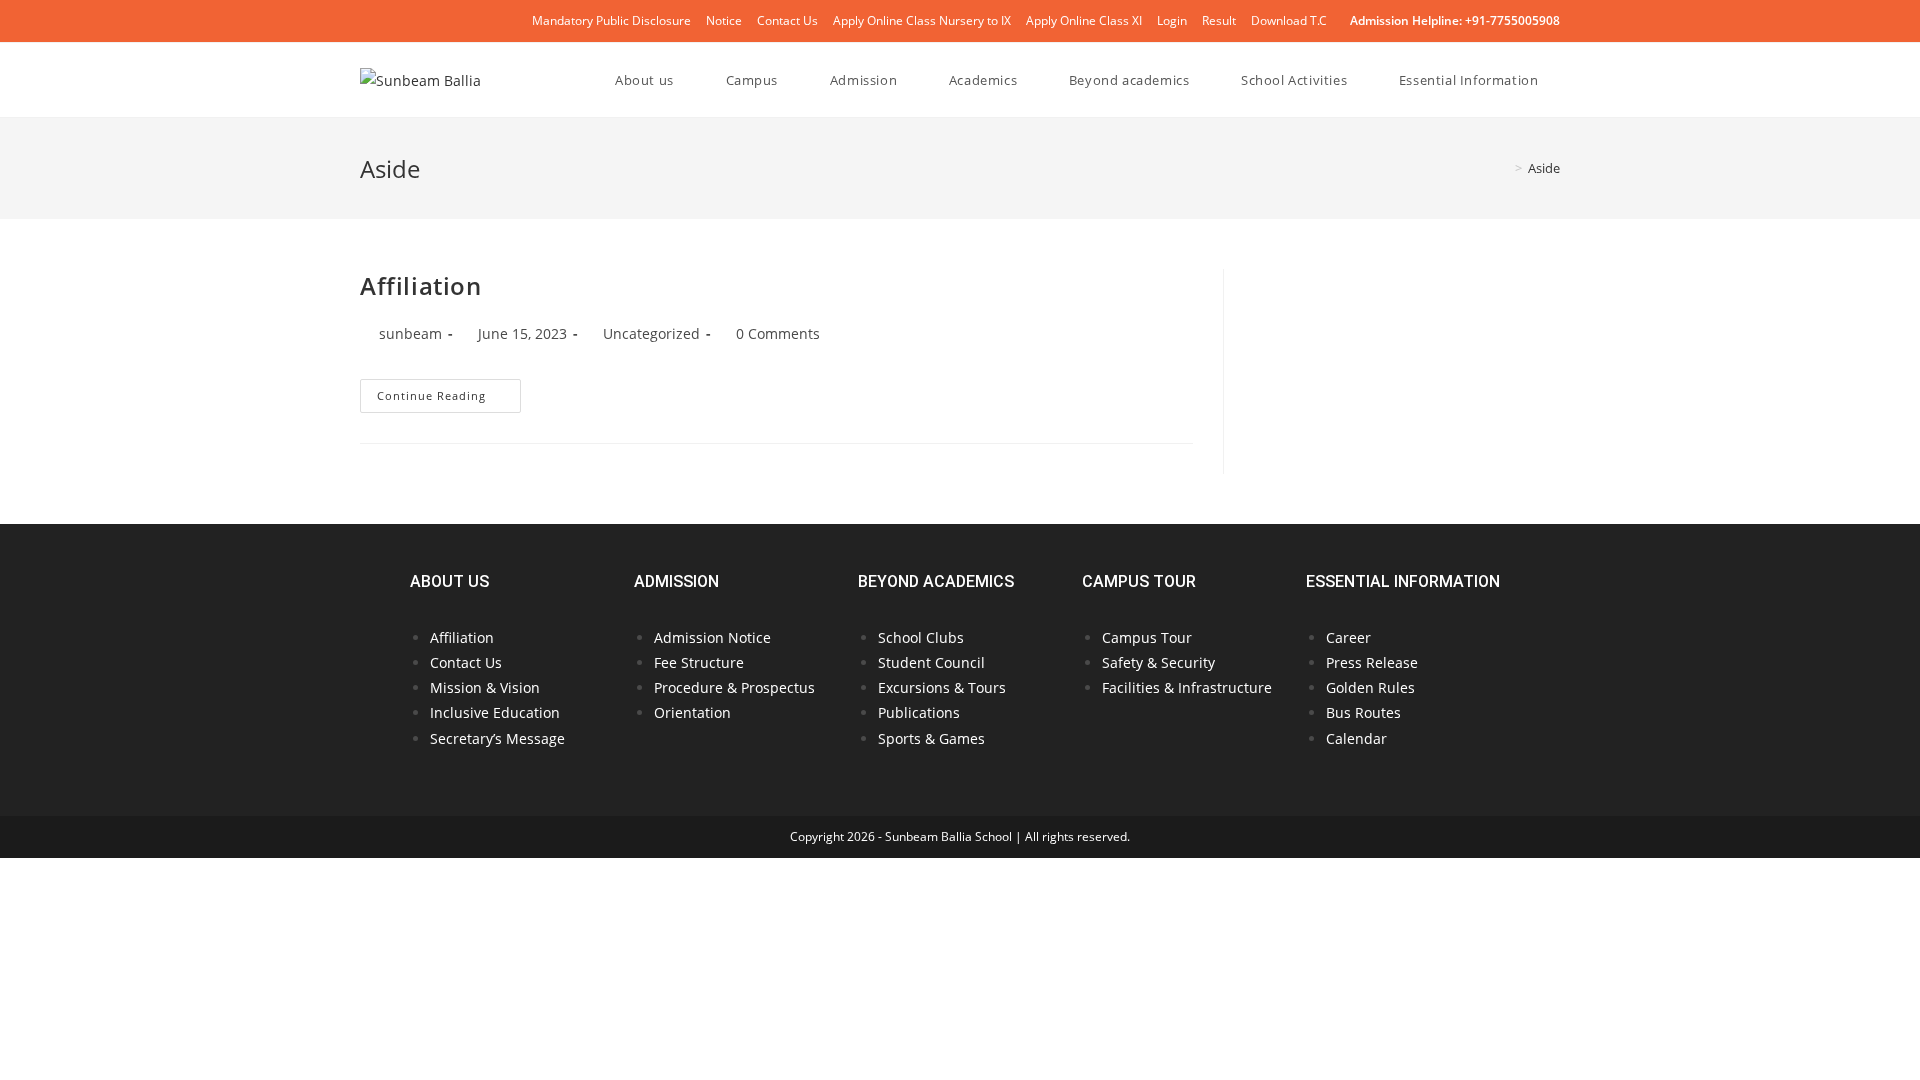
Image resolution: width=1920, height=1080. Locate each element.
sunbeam (410, 333)
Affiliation (421, 285)
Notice (724, 20)
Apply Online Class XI (1084, 20)
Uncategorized (651, 333)
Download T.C (1289, 20)
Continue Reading (449, 391)
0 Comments (778, 333)
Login (1172, 20)
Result (1219, 20)
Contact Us (787, 20)
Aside (1544, 168)
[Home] (1504, 168)
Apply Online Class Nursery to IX (922, 20)
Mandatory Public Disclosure (611, 20)
